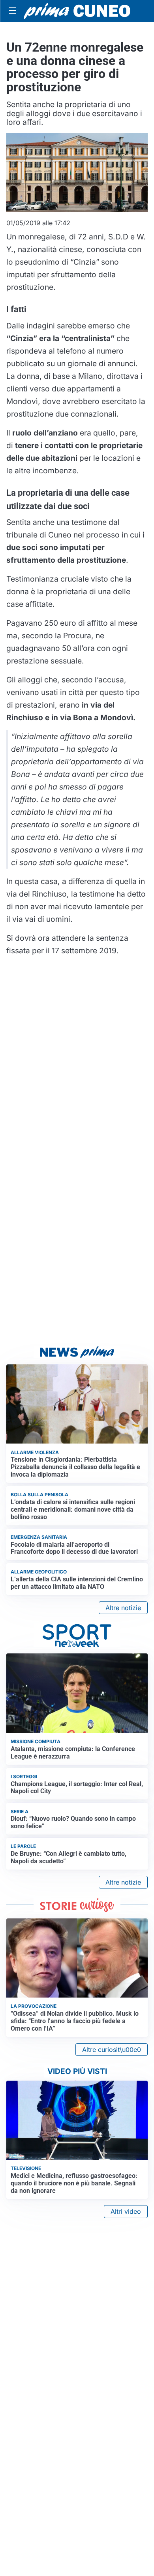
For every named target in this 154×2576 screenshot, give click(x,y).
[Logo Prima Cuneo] (77, 11)
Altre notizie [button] (123, 1608)
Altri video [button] (126, 2211)
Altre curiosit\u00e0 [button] (112, 2050)
